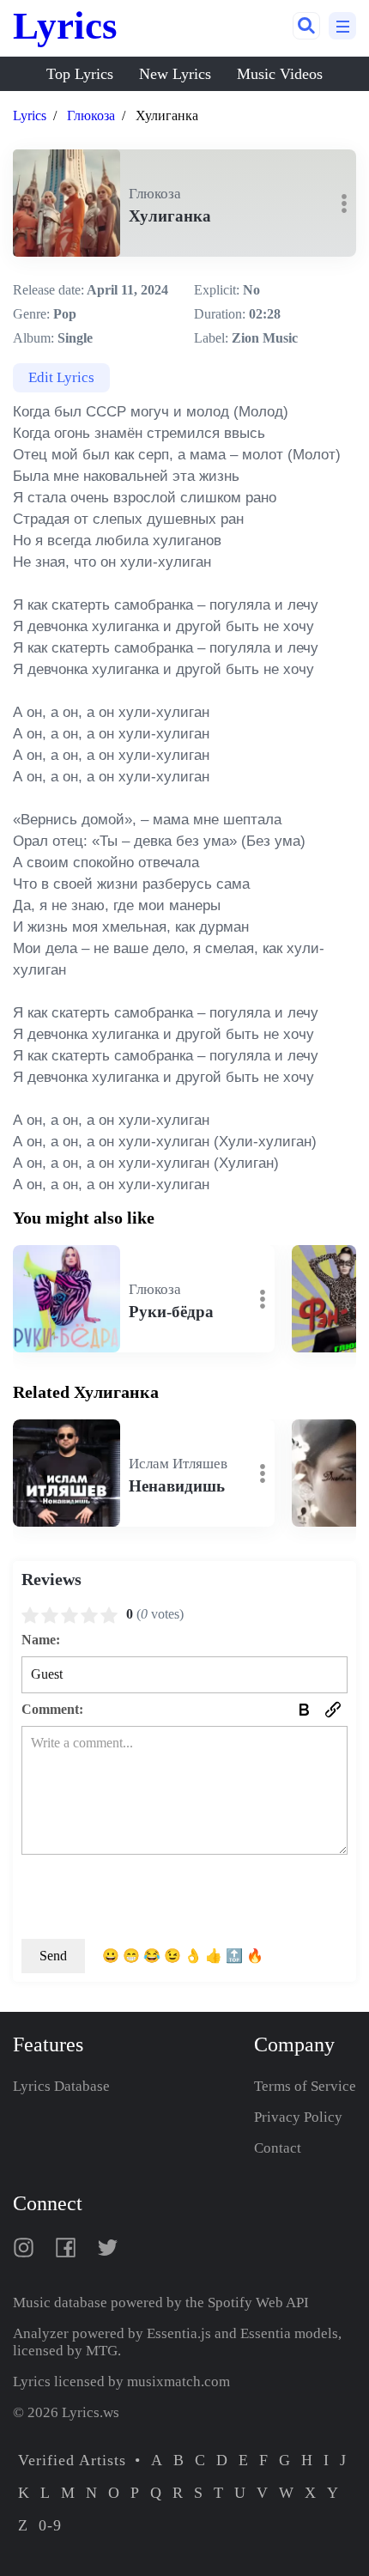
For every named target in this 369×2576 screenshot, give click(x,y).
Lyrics (65, 26)
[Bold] (304, 1710)
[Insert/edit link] (333, 1710)
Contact (278, 2148)
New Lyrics (175, 74)
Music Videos (280, 74)
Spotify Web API (258, 2303)
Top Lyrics (80, 74)
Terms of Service (305, 2086)
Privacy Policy (298, 2117)
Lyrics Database (61, 2086)
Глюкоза (91, 115)
